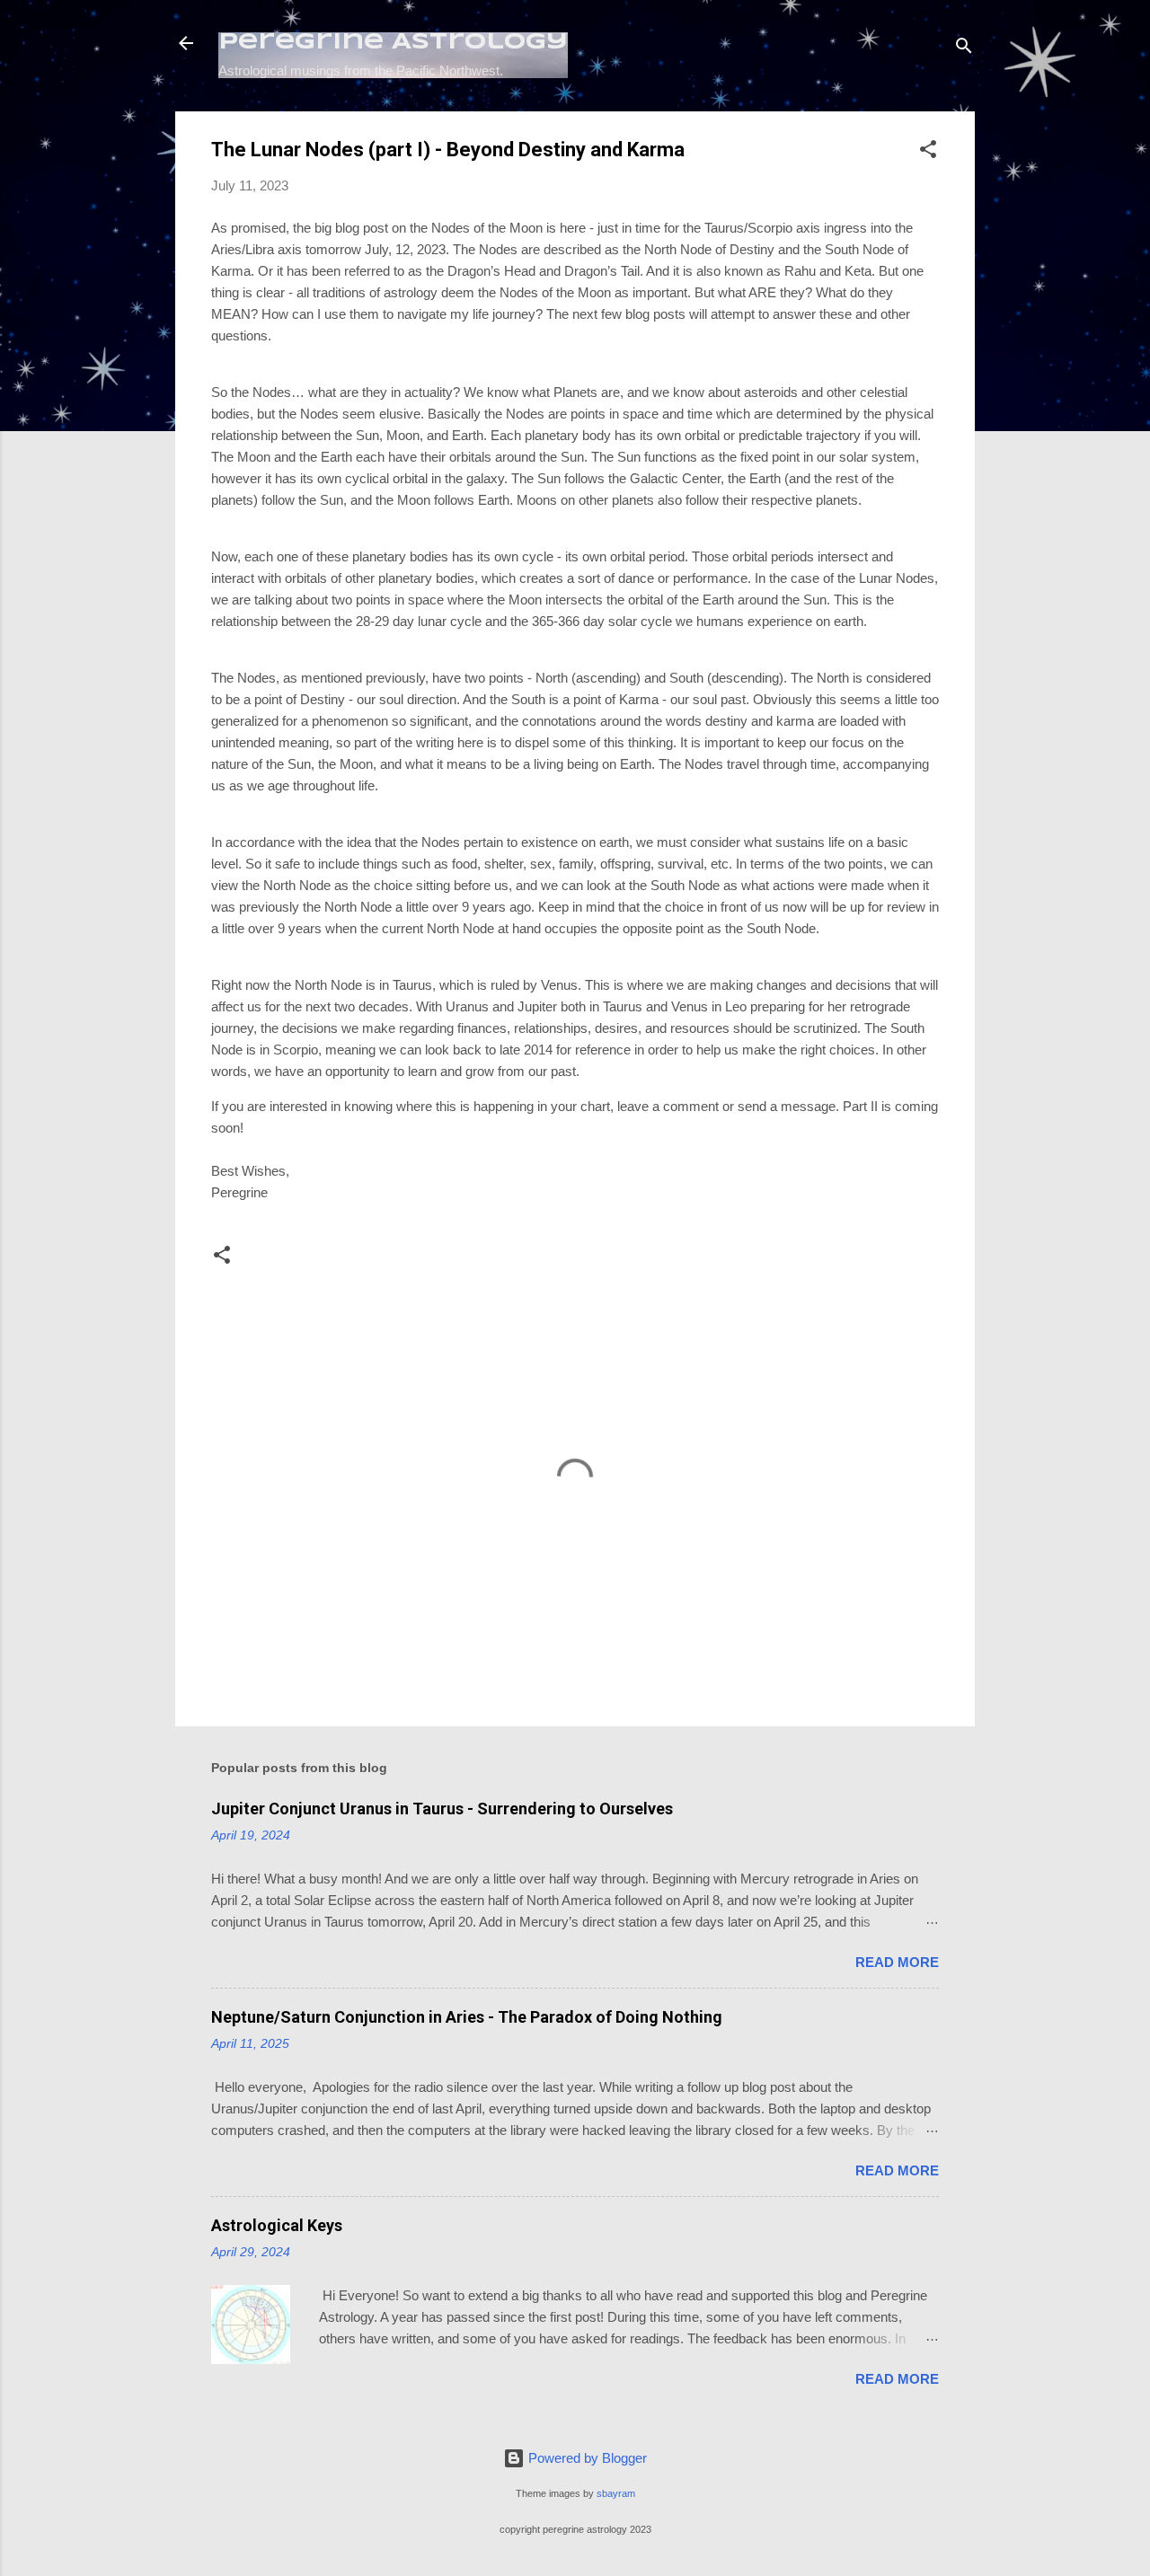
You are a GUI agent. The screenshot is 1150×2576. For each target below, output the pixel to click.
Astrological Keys (277, 2225)
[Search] (964, 49)
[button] (928, 152)
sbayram (616, 2493)
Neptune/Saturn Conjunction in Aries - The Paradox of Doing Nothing (467, 2017)
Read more (897, 1962)
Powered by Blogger (586, 2458)
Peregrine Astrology (393, 43)
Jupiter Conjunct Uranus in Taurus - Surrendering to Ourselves (442, 1808)
